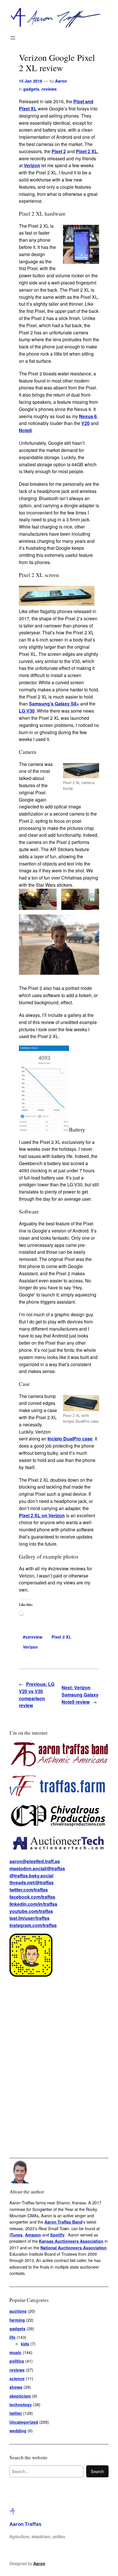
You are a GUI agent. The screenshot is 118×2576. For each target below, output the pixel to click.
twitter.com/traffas (29, 1890)
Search (97, 2471)
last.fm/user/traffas (29, 1918)
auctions (18, 2311)
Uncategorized (24, 2422)
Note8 (25, 430)
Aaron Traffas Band (63, 2222)
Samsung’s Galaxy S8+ (54, 704)
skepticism (20, 2396)
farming (17, 2320)
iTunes (16, 2235)
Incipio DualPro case (70, 1439)
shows (16, 2387)
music (15, 2352)
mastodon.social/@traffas (37, 1868)
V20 (85, 423)
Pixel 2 (59, 151)
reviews (49, 89)
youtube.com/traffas (31, 1911)
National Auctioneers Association (73, 2248)
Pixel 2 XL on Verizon (42, 1515)
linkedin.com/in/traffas (33, 1904)
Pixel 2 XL (87, 151)
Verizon (32, 165)
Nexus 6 (88, 416)
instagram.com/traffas (33, 1925)
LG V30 (27, 711)
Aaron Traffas (25, 2524)
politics (17, 2361)
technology (21, 2405)
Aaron (61, 81)
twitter (16, 2413)
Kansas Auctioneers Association (71, 2241)
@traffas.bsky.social (31, 1876)
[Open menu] (13, 38)
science (17, 2378)
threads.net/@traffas (32, 1882)
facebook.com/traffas (32, 1897)
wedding (18, 2431)
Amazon (33, 2235)
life (12, 2337)
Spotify (57, 2235)
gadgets (31, 89)
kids (25, 2344)
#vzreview (33, 1637)
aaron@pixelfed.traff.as (35, 1861)
